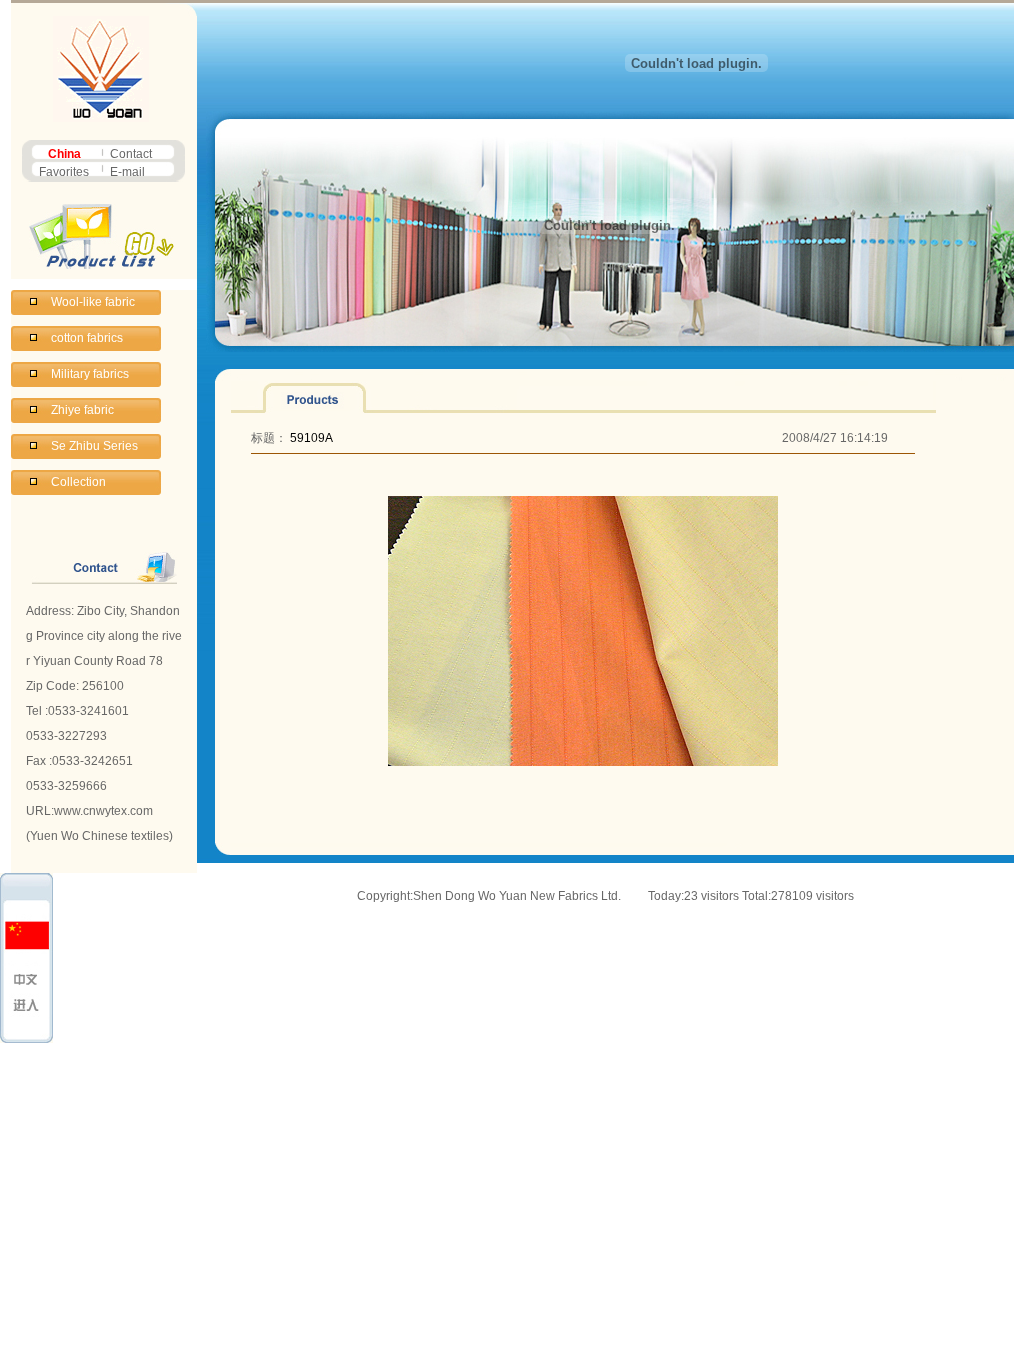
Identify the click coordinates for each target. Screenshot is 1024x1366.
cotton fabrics (87, 338)
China (64, 154)
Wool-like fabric (93, 302)
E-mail (127, 172)
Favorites (64, 172)
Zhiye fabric (82, 410)
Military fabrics (90, 374)
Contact (131, 154)
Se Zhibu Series (94, 446)
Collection (78, 482)
